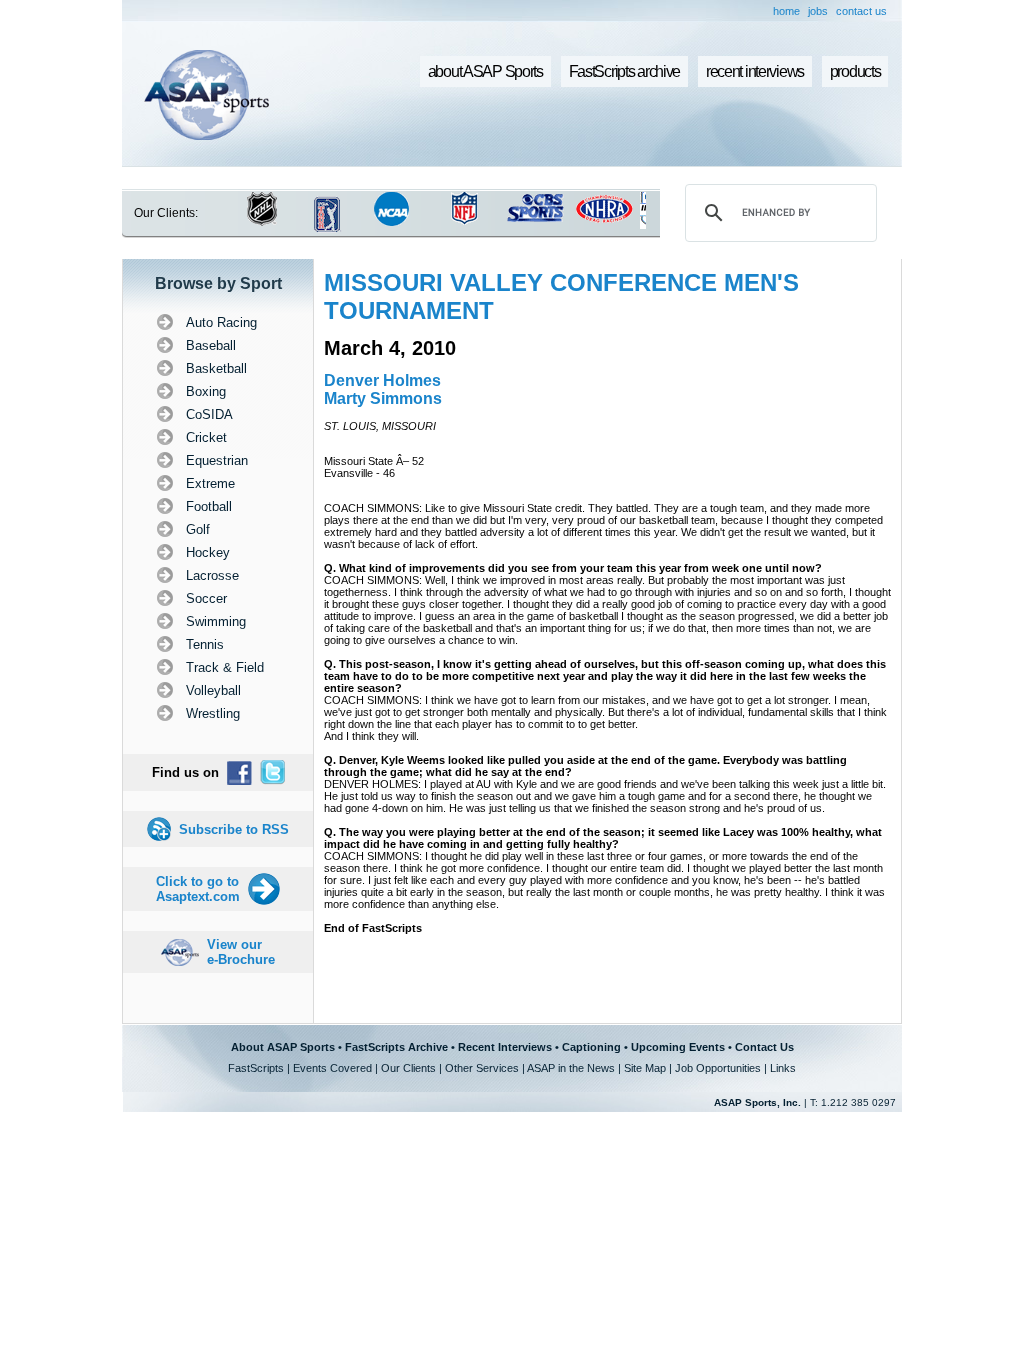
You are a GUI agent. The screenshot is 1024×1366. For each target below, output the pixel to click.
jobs (818, 11)
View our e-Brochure (241, 952)
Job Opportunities (718, 1068)
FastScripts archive (625, 71)
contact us (861, 11)
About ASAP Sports (283, 1047)
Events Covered (332, 1068)
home (786, 11)
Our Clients (408, 1068)
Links (783, 1068)
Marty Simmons (383, 398)
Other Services (482, 1068)
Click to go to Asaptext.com (198, 889)
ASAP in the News (571, 1068)
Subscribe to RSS (234, 829)
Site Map (645, 1068)
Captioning (591, 1047)
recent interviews (755, 71)
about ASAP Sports (485, 71)
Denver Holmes (382, 380)
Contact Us (764, 1047)
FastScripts (256, 1068)
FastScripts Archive (396, 1047)
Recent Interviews (505, 1047)
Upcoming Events (678, 1047)
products (855, 71)
